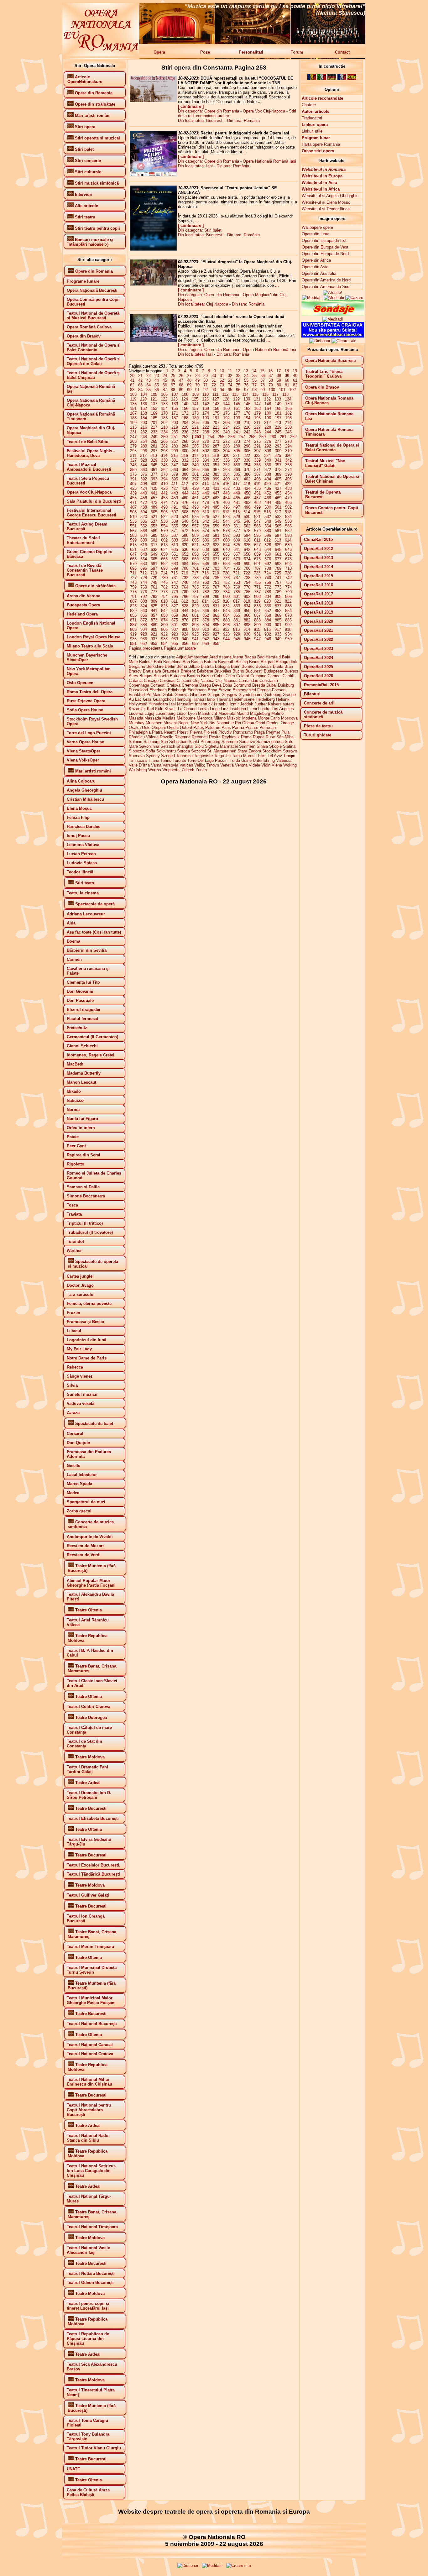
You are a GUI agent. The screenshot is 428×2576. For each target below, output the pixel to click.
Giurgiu (214, 695)
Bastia (197, 662)
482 (247, 503)
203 (175, 423)
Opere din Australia (319, 273)
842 (164, 611)
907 (175, 629)
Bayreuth (226, 662)
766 (206, 587)
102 (292, 390)
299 (175, 451)
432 (226, 488)
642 (247, 550)
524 (185, 517)
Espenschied (244, 690)
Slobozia (137, 751)
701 (195, 568)
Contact (342, 52)
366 (206, 470)
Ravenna (183, 737)
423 (133, 488)
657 (237, 554)
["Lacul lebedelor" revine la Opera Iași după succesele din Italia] (153, 340)
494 (206, 507)
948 (268, 639)
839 (133, 611)
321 (236, 456)
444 (185, 493)
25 (173, 376)
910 (206, 629)
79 (271, 385)
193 (237, 418)
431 (216, 488)
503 (133, 512)
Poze (205, 52)
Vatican (186, 765)
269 (195, 441)
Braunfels (171, 671)
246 (288, 432)
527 (216, 517)
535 (133, 521)
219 (175, 427)
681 (154, 564)
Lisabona (238, 709)
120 (143, 399)
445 (195, 493)
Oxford (186, 728)
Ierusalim (185, 704)
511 (216, 512)
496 (226, 507)
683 (175, 564)
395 (175, 479)
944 (226, 639)
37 (271, 376)
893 (195, 625)
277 (278, 441)
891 (175, 625)
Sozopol (198, 751)
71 (206, 385)
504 (144, 512)
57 (263, 380)
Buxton (193, 676)
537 (154, 521)
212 (267, 423)
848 (226, 611)
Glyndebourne (251, 695)
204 (185, 423)
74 (230, 385)
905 (154, 629)
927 (216, 634)
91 (197, 390)
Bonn (236, 666)
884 (268, 620)
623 (216, 545)
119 (133, 399)
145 (237, 404)
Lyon (192, 713)
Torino (166, 760)
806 (288, 597)
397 (195, 479)
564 (268, 526)
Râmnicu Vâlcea (144, 737)
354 (247, 465)
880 (226, 620)
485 (278, 503)
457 (154, 498)
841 (154, 611)
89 (181, 390)
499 (257, 507)
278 (288, 441)
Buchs (238, 671)
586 (164, 535)
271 (216, 441)
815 (216, 601)
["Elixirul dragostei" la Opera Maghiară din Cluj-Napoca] (153, 284)
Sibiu (199, 746)
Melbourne (186, 718)
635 (175, 550)
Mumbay (137, 723)
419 (257, 484)
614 (288, 540)
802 (247, 597)
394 (164, 479)
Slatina (289, 746)
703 (216, 568)
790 (288, 592)
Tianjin (289, 756)
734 (206, 578)
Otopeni (159, 728)
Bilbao (194, 666)
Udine (246, 760)
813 (195, 601)
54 (238, 380)
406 (288, 479)
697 (154, 568)
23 (157, 376)
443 (175, 493)
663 (133, 559)
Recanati (200, 737)
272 (226, 441)
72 (214, 385)
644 (268, 550)
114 (245, 394)
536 (144, 521)
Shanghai (185, 746)
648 (144, 554)
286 (206, 446)
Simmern (247, 746)
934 (288, 634)
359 (133, 470)
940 (185, 639)
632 (144, 550)
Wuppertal (171, 770)
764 (185, 587)
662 (288, 554)
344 (144, 465)
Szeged (168, 756)
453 (278, 493)
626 (247, 545)
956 (185, 644)
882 (247, 620)
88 (173, 390)
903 (133, 629)
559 (216, 526)
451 (257, 493)
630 (288, 545)
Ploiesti (210, 732)
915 (257, 629)
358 (288, 465)
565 (278, 526)
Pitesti (183, 732)
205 (195, 423)
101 (282, 390)
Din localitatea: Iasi (195, 166)
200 (144, 423)
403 (257, 479)
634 (164, 550)
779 (175, 592)
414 (205, 484)
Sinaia (262, 746)
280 (144, 446)
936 (144, 639)
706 (247, 568)
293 (278, 446)
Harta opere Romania (321, 144)
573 (195, 531)
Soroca (183, 751)
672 (226, 559)
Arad (214, 657)
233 (154, 432)
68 (181, 385)
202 (164, 423)
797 (195, 597)
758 (288, 582)
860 (185, 615)
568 (144, 531)
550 (288, 521)
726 (288, 573)
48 (189, 380)
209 (237, 423)
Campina (258, 676)
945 (237, 639)
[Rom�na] (312, 79)
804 (268, 597)
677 (278, 559)
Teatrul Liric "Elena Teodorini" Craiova (324, 374)
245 (278, 432)
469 (278, 498)
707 (257, 568)
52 (222, 380)
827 (175, 606)
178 (247, 413)
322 (247, 456)
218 (164, 427)
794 (164, 597)
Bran (289, 666)
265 (154, 441)
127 (216, 399)
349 (195, 465)
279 (133, 446)
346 (164, 465)
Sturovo (290, 751)
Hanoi (210, 699)
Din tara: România (243, 120)
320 (226, 456)
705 (237, 568)
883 (257, 620)
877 (195, 620)
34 (246, 376)
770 (247, 587)
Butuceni (178, 676)
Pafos (199, 728)
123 (174, 399)
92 (206, 390)
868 (268, 615)
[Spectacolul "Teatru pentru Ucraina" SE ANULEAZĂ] (153, 249)
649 (154, 554)
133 (278, 399)
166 (288, 408)
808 (144, 601)
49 (197, 380)
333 (195, 460)
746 (164, 582)
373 (278, 470)
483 (257, 503)
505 (154, 512)
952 (144, 644)
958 (206, 644)
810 (164, 601)
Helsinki (283, 699)
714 (164, 573)
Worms (155, 770)
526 (206, 517)
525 (195, 517)
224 (226, 427)
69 (189, 385)
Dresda (259, 685)
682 (164, 564)
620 (185, 545)
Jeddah (247, 704)
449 (237, 493)
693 (278, 564)
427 (175, 488)
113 (235, 394)
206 (206, 423)
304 (226, 451)
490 (164, 507)
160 (226, 408)
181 (278, 413)
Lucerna (136, 713)
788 (268, 592)
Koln (159, 709)
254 (211, 437)
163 (257, 408)
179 (257, 413)
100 (272, 390)
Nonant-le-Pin (229, 723)
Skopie (275, 746)
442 (164, 493)
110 (206, 394)
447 (216, 493)
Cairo (230, 676)
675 (257, 559)
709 (278, 568)
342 (288, 460)
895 (216, 625)
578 (247, 531)
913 (236, 629)
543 (216, 521)
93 (214, 390)
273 (237, 441)
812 (185, 601)
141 (195, 404)
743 (133, 582)
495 (216, 507)
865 (237, 615)
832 (226, 606)
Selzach (168, 746)
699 (175, 568)
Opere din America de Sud (326, 287)
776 (144, 592)
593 (237, 535)
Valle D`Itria (139, 765)
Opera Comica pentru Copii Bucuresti (332, 510)
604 (185, 540)
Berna (182, 666)
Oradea (273, 723)
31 (222, 376)
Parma (238, 728)
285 (195, 446)
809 (154, 601)
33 (238, 376)
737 (237, 578)
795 (175, 597)
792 (144, 597)
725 (278, 573)
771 (257, 587)
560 (226, 526)
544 (226, 521)
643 (257, 550)
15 (262, 371)
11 (230, 371)
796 (185, 597)
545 (237, 521)
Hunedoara (158, 704)
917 (278, 629)
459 (175, 498)
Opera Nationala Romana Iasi (329, 416)
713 (154, 573)
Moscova (289, 718)
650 (164, 554)
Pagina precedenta (146, 648)
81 (287, 385)
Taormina (184, 756)
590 (206, 535)
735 (216, 578)
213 (278, 423)
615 (133, 545)
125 (195, 399)
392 (144, 479)
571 (175, 531)
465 (237, 498)
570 (164, 531)
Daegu (205, 685)
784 (226, 592)
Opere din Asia (315, 267)
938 (164, 639)
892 (185, 625)
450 (247, 493)
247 (133, 437)
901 (278, 625)
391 (133, 479)
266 (164, 441)
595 (257, 535)
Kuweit (171, 709)
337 (237, 460)
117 (275, 394)
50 (206, 380)
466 (247, 498)
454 (288, 493)
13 (246, 371)
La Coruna (187, 709)
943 (216, 639)
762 (164, 587)
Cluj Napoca (203, 681)
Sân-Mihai (285, 737)
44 (157, 380)
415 (216, 484)
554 (164, 526)
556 (185, 526)
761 (154, 587)
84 (140, 390)
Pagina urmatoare (180, 648)
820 (267, 601)
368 (226, 470)
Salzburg (151, 742)
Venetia (227, 765)
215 (133, 427)
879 (216, 620)
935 (133, 639)
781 (195, 592)
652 (185, 554)
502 (288, 507)
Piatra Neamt (164, 732)
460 (185, 498)
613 (278, 540)
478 (206, 503)
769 (237, 587)
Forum (297, 52)
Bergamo (137, 666)
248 (144, 437)
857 (154, 615)
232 (144, 432)
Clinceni (184, 681)
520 (144, 517)
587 (175, 535)
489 (154, 507)
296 (144, 451)
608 (226, 540)
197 (278, 418)
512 (226, 512)
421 (278, 484)
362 (164, 470)
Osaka (135, 728)
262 (293, 437)
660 (268, 554)
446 (206, 493)
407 (133, 484)
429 (195, 488)
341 (278, 460)
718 (205, 573)
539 (175, 521)
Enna (212, 690)
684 (185, 564)
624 (226, 545)
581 (278, 531)
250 (164, 437)
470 (288, 498)
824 (144, 606)
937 (154, 639)
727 (133, 578)
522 (164, 517)
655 (216, 554)
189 (195, 418)
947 (257, 639)
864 (226, 615)
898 (247, 625)
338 (247, 460)
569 (154, 531)
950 (288, 639)
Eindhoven (197, 690)
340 (268, 460)
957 (195, 644)
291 (257, 446)
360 (144, 470)
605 (195, 540)
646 (288, 550)
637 (195, 550)
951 (133, 644)
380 (185, 474)
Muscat (170, 723)
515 (257, 512)
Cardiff (289, 676)
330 (164, 460)
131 (257, 399)
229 (278, 427)
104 (144, 394)
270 (206, 441)
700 (185, 568)
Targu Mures (243, 756)
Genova (182, 695)
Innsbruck (204, 704)
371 (257, 470)
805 (278, 597)
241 (237, 432)
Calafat (243, 676)
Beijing (242, 662)
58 (271, 380)
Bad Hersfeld (269, 657)
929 (237, 634)
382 (206, 474)
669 (195, 559)
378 (164, 474)
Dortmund (242, 685)
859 (175, 615)
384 (226, 474)
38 (279, 376)
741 (278, 578)
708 (268, 568)
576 (226, 531)
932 (268, 634)
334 (206, 460)
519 (133, 517)
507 (175, 512)
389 (278, 474)
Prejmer (273, 732)
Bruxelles (223, 671)
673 (237, 559)
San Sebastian (174, 742)
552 (144, 526)
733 (195, 578)
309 (278, 451)
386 (247, 474)
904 (144, 629)
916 (267, 629)
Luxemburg (165, 713)
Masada (136, 718)
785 (237, 592)
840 (144, 611)
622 (206, 545)
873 (154, 620)
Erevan (225, 690)
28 (197, 376)
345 (154, 465)
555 (175, 526)
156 (185, 408)
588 (185, 535)
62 (132, 385)
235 (175, 432)
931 (257, 634)
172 (185, 413)
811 (175, 601)
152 (144, 408)
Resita (215, 737)
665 (154, 559)
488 (144, 507)
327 (133, 460)
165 (278, 408)
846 (206, 611)
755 (257, 582)
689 (237, 564)
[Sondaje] (333, 314)
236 (185, 432)
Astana (225, 657)
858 (164, 615)
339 (257, 460)
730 (164, 578)
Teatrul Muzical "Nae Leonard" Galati (325, 463)
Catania (136, 681)
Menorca (205, 718)
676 (268, 559)
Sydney (153, 756)
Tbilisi (261, 756)
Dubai (271, 685)
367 (216, 470)
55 (246, 380)
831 (216, 606)
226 (247, 427)
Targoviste (203, 756)
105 (154, 394)
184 (144, 418)
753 (237, 582)
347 (175, 465)
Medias (169, 718)
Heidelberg (265, 699)
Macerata (227, 713)
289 (237, 446)
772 (268, 587)
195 (257, 418)
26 (181, 376)
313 (154, 456)
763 (175, 587)
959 (216, 644)
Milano (220, 718)
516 (267, 512)
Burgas (146, 676)
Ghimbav (198, 695)
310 (288, 451)
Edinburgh (177, 690)
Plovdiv (225, 732)
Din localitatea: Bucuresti (201, 120)
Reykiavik (231, 737)
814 (205, 601)
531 (257, 517)
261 (283, 437)
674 (247, 559)
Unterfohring (264, 760)
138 (164, 404)
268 (185, 441)
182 (288, 413)
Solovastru (166, 751)
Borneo (248, 666)
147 (257, 404)
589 (195, 535)
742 (288, 578)
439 (133, 493)
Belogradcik (286, 662)
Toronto (179, 760)
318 (205, 456)
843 (175, 611)
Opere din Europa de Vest (325, 247)
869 (278, 615)
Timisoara (138, 760)
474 (164, 503)
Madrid (243, 713)
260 (273, 437)
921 (154, 634)
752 (226, 582)
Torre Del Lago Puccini (208, 760)
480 (226, 503)
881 (237, 620)
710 (288, 568)
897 (237, 625)
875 (175, 620)
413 (195, 484)
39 (287, 376)
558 (206, 526)
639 (216, 550)
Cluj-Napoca (227, 681)
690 (247, 564)
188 (185, 418)
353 (237, 465)
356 (268, 465)
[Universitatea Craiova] (333, 336)
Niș (212, 723)
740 (268, 578)
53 (230, 380)
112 (225, 394)
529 (237, 517)
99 (263, 390)
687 (216, 564)
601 (154, 540)
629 (278, 545)
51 (214, 380)
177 (237, 413)
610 (247, 540)
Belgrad (268, 662)
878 (206, 620)
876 (185, 620)
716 (185, 573)
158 (206, 408)
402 (247, 479)
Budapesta (274, 671)
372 (268, 470)
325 (278, 456)
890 (164, 625)
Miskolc (234, 718)
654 (206, 554)
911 (216, 629)
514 (247, 512)
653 (195, 554)
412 (185, 484)
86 (157, 390)
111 (215, 394)
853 (278, 611)
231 (133, 432)
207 (216, 423)
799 (216, 597)
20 (132, 376)
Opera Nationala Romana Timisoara (329, 432)
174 (206, 413)
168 (144, 413)
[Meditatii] (322, 295)
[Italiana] (322, 79)
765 (195, 587)
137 (154, 404)
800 (226, 597)
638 (206, 550)
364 (185, 470)
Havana (224, 699)
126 (205, 399)
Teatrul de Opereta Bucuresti (323, 495)
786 (247, 592)
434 (247, 488)
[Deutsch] (332, 79)
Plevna (196, 732)
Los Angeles (283, 709)
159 (216, 408)
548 (268, 521)
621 (195, 545)
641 (237, 550)
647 (133, 554)
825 (154, 606)
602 (164, 540)
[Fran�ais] (342, 79)
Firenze (264, 690)
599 (133, 540)
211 (257, 423)
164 (268, 408)
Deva (217, 685)
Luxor (182, 713)
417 (236, 484)
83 (132, 390)
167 (133, 413)
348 (185, 465)
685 (195, 564)
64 (149, 385)
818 (247, 601)
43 (149, 380)
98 (254, 390)
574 (206, 531)
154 (164, 408)
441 (154, 493)
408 (144, 484)
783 (216, 592)
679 (133, 564)
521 (154, 517)
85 (149, 390)
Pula (285, 732)
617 (154, 545)
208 (226, 423)
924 (185, 634)
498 (247, 507)
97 (246, 390)
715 (174, 573)
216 (144, 427)
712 (143, 573)
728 (144, 578)
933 (278, 634)
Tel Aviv (275, 756)
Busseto (161, 676)
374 (288, 470)
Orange (287, 723)
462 (206, 498)
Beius (254, 662)
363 (175, 470)
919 (133, 634)
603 (175, 540)
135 (133, 404)
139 (175, 404)
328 (144, 460)
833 (237, 606)
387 (257, 474)
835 (257, 606)
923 (175, 634)
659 (257, 554)
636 (185, 550)
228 (268, 427)
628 (268, 545)
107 (175, 394)
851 (257, 611)
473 (154, 503)
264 (144, 441)
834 (247, 606)
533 (278, 517)
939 (175, 639)
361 (154, 470)
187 (175, 418)
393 (154, 479)
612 (267, 540)
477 (195, 503)
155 (175, 408)
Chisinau (168, 681)
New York (199, 723)
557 (195, 526)
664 (144, 559)
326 (288, 456)
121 (154, 399)
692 (268, 564)
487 (133, 507)
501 (278, 507)
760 (144, 587)
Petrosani (268, 728)
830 (206, 606)
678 (288, 559)
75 (238, 385)
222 (206, 427)
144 (226, 404)
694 (288, 564)
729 (154, 578)
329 (154, 460)
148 (268, 404)
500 (268, 507)
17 (279, 371)
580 (268, 531)
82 (295, 385)
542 (206, 521)
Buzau (207, 676)
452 (268, 493)
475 (175, 503)
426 (164, 488)
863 (216, 615)
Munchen (154, 723)
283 (175, 446)
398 (206, 479)
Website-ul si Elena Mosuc (326, 202)
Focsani (279, 690)
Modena (249, 718)
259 (262, 437)
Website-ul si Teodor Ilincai (326, 209)
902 (288, 625)
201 (154, 423)
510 (206, 512)
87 (165, 390)
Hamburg (183, 699)
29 (206, 376)
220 (185, 427)
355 (257, 465)
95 (230, 390)
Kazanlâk (137, 709)
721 (236, 573)
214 (288, 423)
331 (175, 460)
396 (185, 479)
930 (247, 634)
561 (237, 526)
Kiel (150, 709)
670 (206, 559)
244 (268, 432)
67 (173, 385)
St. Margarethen (222, 751)
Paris (226, 728)
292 (268, 446)
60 (287, 380)
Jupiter (261, 704)
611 (257, 540)
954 (164, 644)
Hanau (198, 699)
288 (226, 446)
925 (195, 634)
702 (206, 568)
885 (278, 620)
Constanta (269, 681)
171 (175, 413)
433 (237, 488)
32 (230, 376)
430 (206, 488)
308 (268, 451)
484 (268, 503)
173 (195, 413)
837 (278, 606)
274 (247, 441)
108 (185, 394)
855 (133, 615)
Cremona (190, 685)
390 (288, 474)
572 (185, 531)
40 (295, 376)
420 (267, 484)
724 (267, 573)
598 (288, 535)
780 (185, 592)
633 (154, 550)
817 (236, 601)
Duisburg (286, 685)
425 (154, 488)
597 (278, 535)
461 (195, 498)
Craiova (174, 685)
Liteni (252, 709)
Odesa (248, 723)
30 (214, 376)
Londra (264, 709)
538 (164, 521)
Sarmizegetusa (270, 742)
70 (197, 385)
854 (288, 611)
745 (154, 582)
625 (237, 545)
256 (231, 437)
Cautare (309, 105)
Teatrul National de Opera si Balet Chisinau (332, 479)
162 (247, 408)
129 (236, 399)
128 (226, 399)
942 (206, 639)
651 (175, 554)
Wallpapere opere (317, 227)
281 (154, 446)
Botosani (264, 666)
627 (257, 545)
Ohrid (260, 723)
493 (195, 507)
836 (268, 606)
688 (226, 564)
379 (175, 474)
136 (144, 404)
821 (278, 601)
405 (278, 479)
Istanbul (221, 704)
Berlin (170, 666)
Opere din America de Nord (326, 280)
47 (181, 380)
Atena (238, 657)
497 (237, 507)
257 (242, 437)
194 (247, 418)
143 (216, 404)
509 (195, 512)
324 (267, 456)
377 (154, 474)
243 (257, 432)
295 (133, 451)
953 (154, 644)
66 (165, 385)
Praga (259, 732)
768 (226, 587)
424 (144, 488)
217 (154, 427)
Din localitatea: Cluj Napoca (203, 304)
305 (237, 451)
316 (185, 456)
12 (238, 371)
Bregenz (188, 671)
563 (257, 526)
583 (133, 535)
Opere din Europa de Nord (325, 254)
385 (237, 474)
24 (165, 376)
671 (216, 559)
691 (257, 564)
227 (257, 427)
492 (185, 507)
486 (288, 503)
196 (268, 418)
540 (185, 521)
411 (175, 484)
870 (288, 615)
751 (216, 582)
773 (278, 587)
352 (226, 465)
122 (164, 399)
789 (278, 592)
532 (268, 517)
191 (216, 418)
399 (216, 479)
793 (154, 597)
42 (140, 380)
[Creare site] (344, 341)
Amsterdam (198, 657)
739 (257, 578)
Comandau (248, 681)
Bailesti (146, 662)
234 (164, 432)
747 (175, 582)
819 (257, 601)
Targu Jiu (222, 756)
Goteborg (273, 695)
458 (164, 498)
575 (216, 531)
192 (226, 418)
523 (175, 517)
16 (270, 371)
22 (149, 376)
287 (216, 446)
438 (288, 488)
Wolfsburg (138, 770)
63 (140, 385)
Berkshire (155, 666)
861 (195, 615)
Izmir (234, 704)
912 (226, 629)
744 (144, 582)
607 (216, 540)
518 (288, 512)
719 (216, 573)
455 (133, 498)
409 (154, 484)
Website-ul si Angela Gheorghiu (330, 196)
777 (154, 592)
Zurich (201, 770)
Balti (158, 662)
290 (247, 446)
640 (226, 550)
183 (133, 418)
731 (175, 578)
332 (185, 460)
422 (288, 484)
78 (263, 385)
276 (268, 441)
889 (154, 625)
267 (175, 441)
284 (185, 446)
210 (247, 423)
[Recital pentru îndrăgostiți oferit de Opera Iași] (153, 175)
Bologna (222, 666)
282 (164, 446)
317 (195, 456)
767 (216, 587)
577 (237, 531)
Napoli (184, 723)
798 (206, 597)
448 (226, 493)
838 (288, 606)
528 (226, 517)
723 (257, 573)
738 (247, 578)
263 (133, 441)
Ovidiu (173, 728)
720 (226, 573)
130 (247, 399)
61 (295, 380)
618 (164, 545)
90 (189, 390)
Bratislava (152, 671)
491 (175, 507)
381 (195, 474)
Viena (277, 765)
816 (226, 601)
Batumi (210, 662)
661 (278, 554)
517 (278, 512)
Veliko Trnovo (207, 765)
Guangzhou (163, 699)
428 (185, 488)
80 (279, 385)
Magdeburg (260, 713)
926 (206, 634)
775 (133, 592)
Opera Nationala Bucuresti (331, 361)
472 (144, 503)
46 (173, 380)
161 (237, 408)
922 (164, 634)
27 (189, 376)
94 (222, 390)
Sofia (150, 751)
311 (133, 456)
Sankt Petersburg (204, 742)
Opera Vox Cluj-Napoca (264, 111)
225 (237, 427)
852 (268, 611)
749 (195, 582)
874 (164, 620)
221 (195, 427)
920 (144, 634)
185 (154, 418)
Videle (254, 765)
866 (247, 615)
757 (278, 582)
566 (288, 526)
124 (185, 399)
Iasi (172, 704)
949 (278, 639)
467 (257, 498)
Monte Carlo (269, 718)
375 (133, 474)
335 (216, 460)
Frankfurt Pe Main (145, 695)
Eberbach (158, 690)
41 (132, 380)
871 (133, 620)
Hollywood (138, 704)
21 (140, 376)
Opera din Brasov (322, 387)
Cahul (219, 676)
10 (222, 371)
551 (133, 526)
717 (195, 573)
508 (185, 512)
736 (226, 578)
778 (164, 592)
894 (206, 625)
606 (206, 540)
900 (268, 625)
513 (236, 512)
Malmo (277, 713)
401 (237, 479)
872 (144, 620)
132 (267, 399)
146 (247, 404)
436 (268, 488)
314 (164, 456)
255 (221, 437)
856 (144, 615)
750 (206, 582)
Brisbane (205, 671)
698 (164, 568)
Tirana (154, 760)
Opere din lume (316, 234)
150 (288, 404)
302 (206, 451)
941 (195, 639)
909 (195, 629)
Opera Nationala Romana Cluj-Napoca (329, 401)
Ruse (270, 737)
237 (195, 432)
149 (278, 404)
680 (144, 564)
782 (206, 592)
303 (216, 451)
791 (133, 597)
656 (226, 554)
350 (206, 465)
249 (154, 437)
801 (237, 597)
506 (164, 512)
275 (257, 441)
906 (164, 629)
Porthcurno (243, 732)
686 (206, 564)
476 (185, 503)
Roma (246, 737)
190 (206, 418)
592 (226, 535)
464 (226, 498)
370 (247, 470)
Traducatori (312, 118)
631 (133, 550)
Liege (215, 709)
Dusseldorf (138, 690)
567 (133, 531)
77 (254, 385)
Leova (203, 709)
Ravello (167, 737)
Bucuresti (254, 671)
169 (154, 413)
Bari (186, 662)
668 (185, 559)
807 (133, 601)
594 (247, 535)
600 (144, 540)
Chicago (151, 681)
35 (254, 376)
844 (185, 611)
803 (257, 597)
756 (268, 582)
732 (185, 578)
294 (288, 446)
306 (247, 451)
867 (257, 615)
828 (185, 606)
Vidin (266, 765)
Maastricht (208, 713)
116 (265, 394)
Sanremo (230, 742)
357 (278, 465)
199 (133, 423)
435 (257, 488)
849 (237, 611)
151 (133, 408)
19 (295, 371)
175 (216, 413)
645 (278, 550)
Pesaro (252, 728)
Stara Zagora (249, 751)
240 (226, 432)
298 (164, 451)
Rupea (259, 737)
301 (195, 451)
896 (226, 625)
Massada (153, 718)
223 (216, 427)
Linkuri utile (312, 131)
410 (164, 484)
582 (288, 531)
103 (133, 394)
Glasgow (229, 695)
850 (247, 611)
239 (216, 432)
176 (226, 413)
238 (206, 432)
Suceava (137, 756)
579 (257, 531)
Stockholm (272, 751)
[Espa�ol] (352, 79)
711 (133, 573)
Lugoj (149, 713)
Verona (241, 765)
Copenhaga (139, 685)
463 (216, 498)
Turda (235, 760)
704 (226, 568)
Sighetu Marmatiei (221, 746)
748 (185, 582)
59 (279, 380)
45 (165, 380)
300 (185, 451)
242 (247, 432)
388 (268, 474)
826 (164, 606)
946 (247, 639)
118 (285, 394)
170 (164, 413)
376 (144, 474)
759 (133, 587)
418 (247, 484)
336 (226, 460)
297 (154, 451)
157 (195, 408)
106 (164, 394)
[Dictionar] (320, 341)
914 (247, 629)
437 (278, 488)
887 (133, 625)
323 (257, 456)
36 (263, 376)
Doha (227, 685)
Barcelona (172, 662)
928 (226, 634)
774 (288, 587)
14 (254, 371)
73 (222, 385)
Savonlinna (149, 746)
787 (257, 592)
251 (175, 437)
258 (252, 437)
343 (133, 465)
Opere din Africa (316, 260)
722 (247, 573)
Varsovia (170, 765)
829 (195, 606)
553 (154, 526)
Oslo (146, 728)
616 (144, 545)
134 (288, 399)
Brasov (135, 671)
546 (247, 521)
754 (247, 582)
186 (164, 418)
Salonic (136, 742)
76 (246, 385)
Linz (225, 709)
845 (195, 611)
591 (216, 535)
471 (133, 503)
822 (288, 601)
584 (144, 535)
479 (216, 503)
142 (206, 404)
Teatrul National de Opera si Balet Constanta (332, 448)
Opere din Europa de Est (324, 241)
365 (195, 470)
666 (164, 559)
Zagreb (188, 770)
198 (288, 418)
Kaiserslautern (281, 704)
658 (247, 554)
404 (268, 479)
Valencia (284, 760)
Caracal (274, 676)
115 (255, 394)
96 (238, 390)
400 (226, 479)
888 (144, 625)
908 (185, 629)
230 (288, 427)
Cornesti (158, 685)
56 (254, 380)
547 (257, 521)
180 (268, 413)
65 (157, 385)
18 (287, 371)
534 (288, 517)
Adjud (181, 657)
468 (268, 498)
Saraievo (247, 742)
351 (216, 465)
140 (185, 404)
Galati (168, 695)
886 (288, 620)
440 (144, 493)
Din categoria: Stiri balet (200, 230)
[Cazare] (354, 298)
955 (175, 644)
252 (185, 437)
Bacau (250, 657)
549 (278, 521)
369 (237, 470)
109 (195, 394)
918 (288, 629)
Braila (278, 666)
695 (133, 568)
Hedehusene (243, 699)
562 (247, 526)
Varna (156, 765)
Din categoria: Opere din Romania (209, 111)
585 (154, 535)
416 (226, 484)
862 (206, 615)
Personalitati (251, 52)
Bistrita (207, 666)
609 (237, 540)
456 (144, 498)
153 (154, 408)
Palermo (213, 728)
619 (175, 545)
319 (216, 456)
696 (144, 568)
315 (174, 456)
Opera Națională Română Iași (269, 161)
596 (268, 535)
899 (257, 625)
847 (216, 611)
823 (133, 606)
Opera (159, 52)
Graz (147, 699)
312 (143, 456)
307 (257, 451)
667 (175, 559)
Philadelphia (140, 732)
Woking (290, 765)
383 (216, 474)
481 (237, 503)
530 (247, 517)
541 (195, 521)
